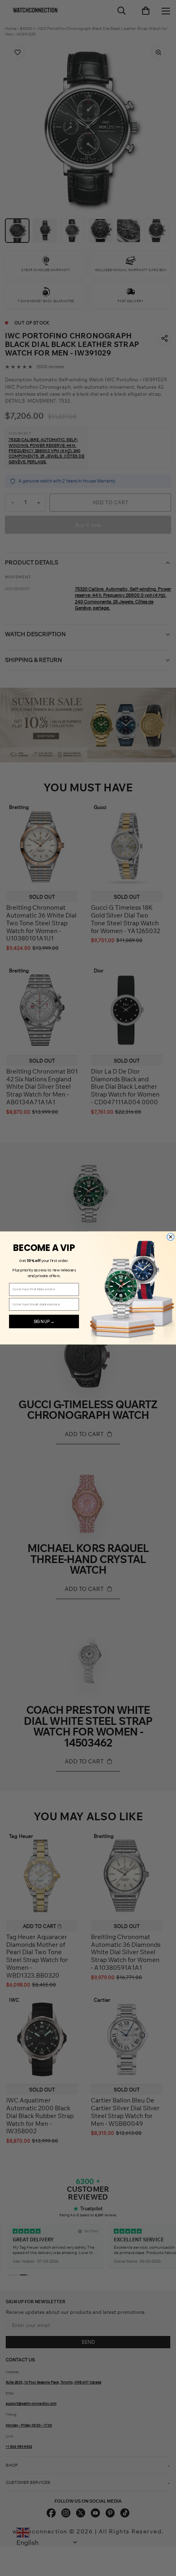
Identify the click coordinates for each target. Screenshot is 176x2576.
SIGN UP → (44, 1321)
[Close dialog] (171, 1237)
